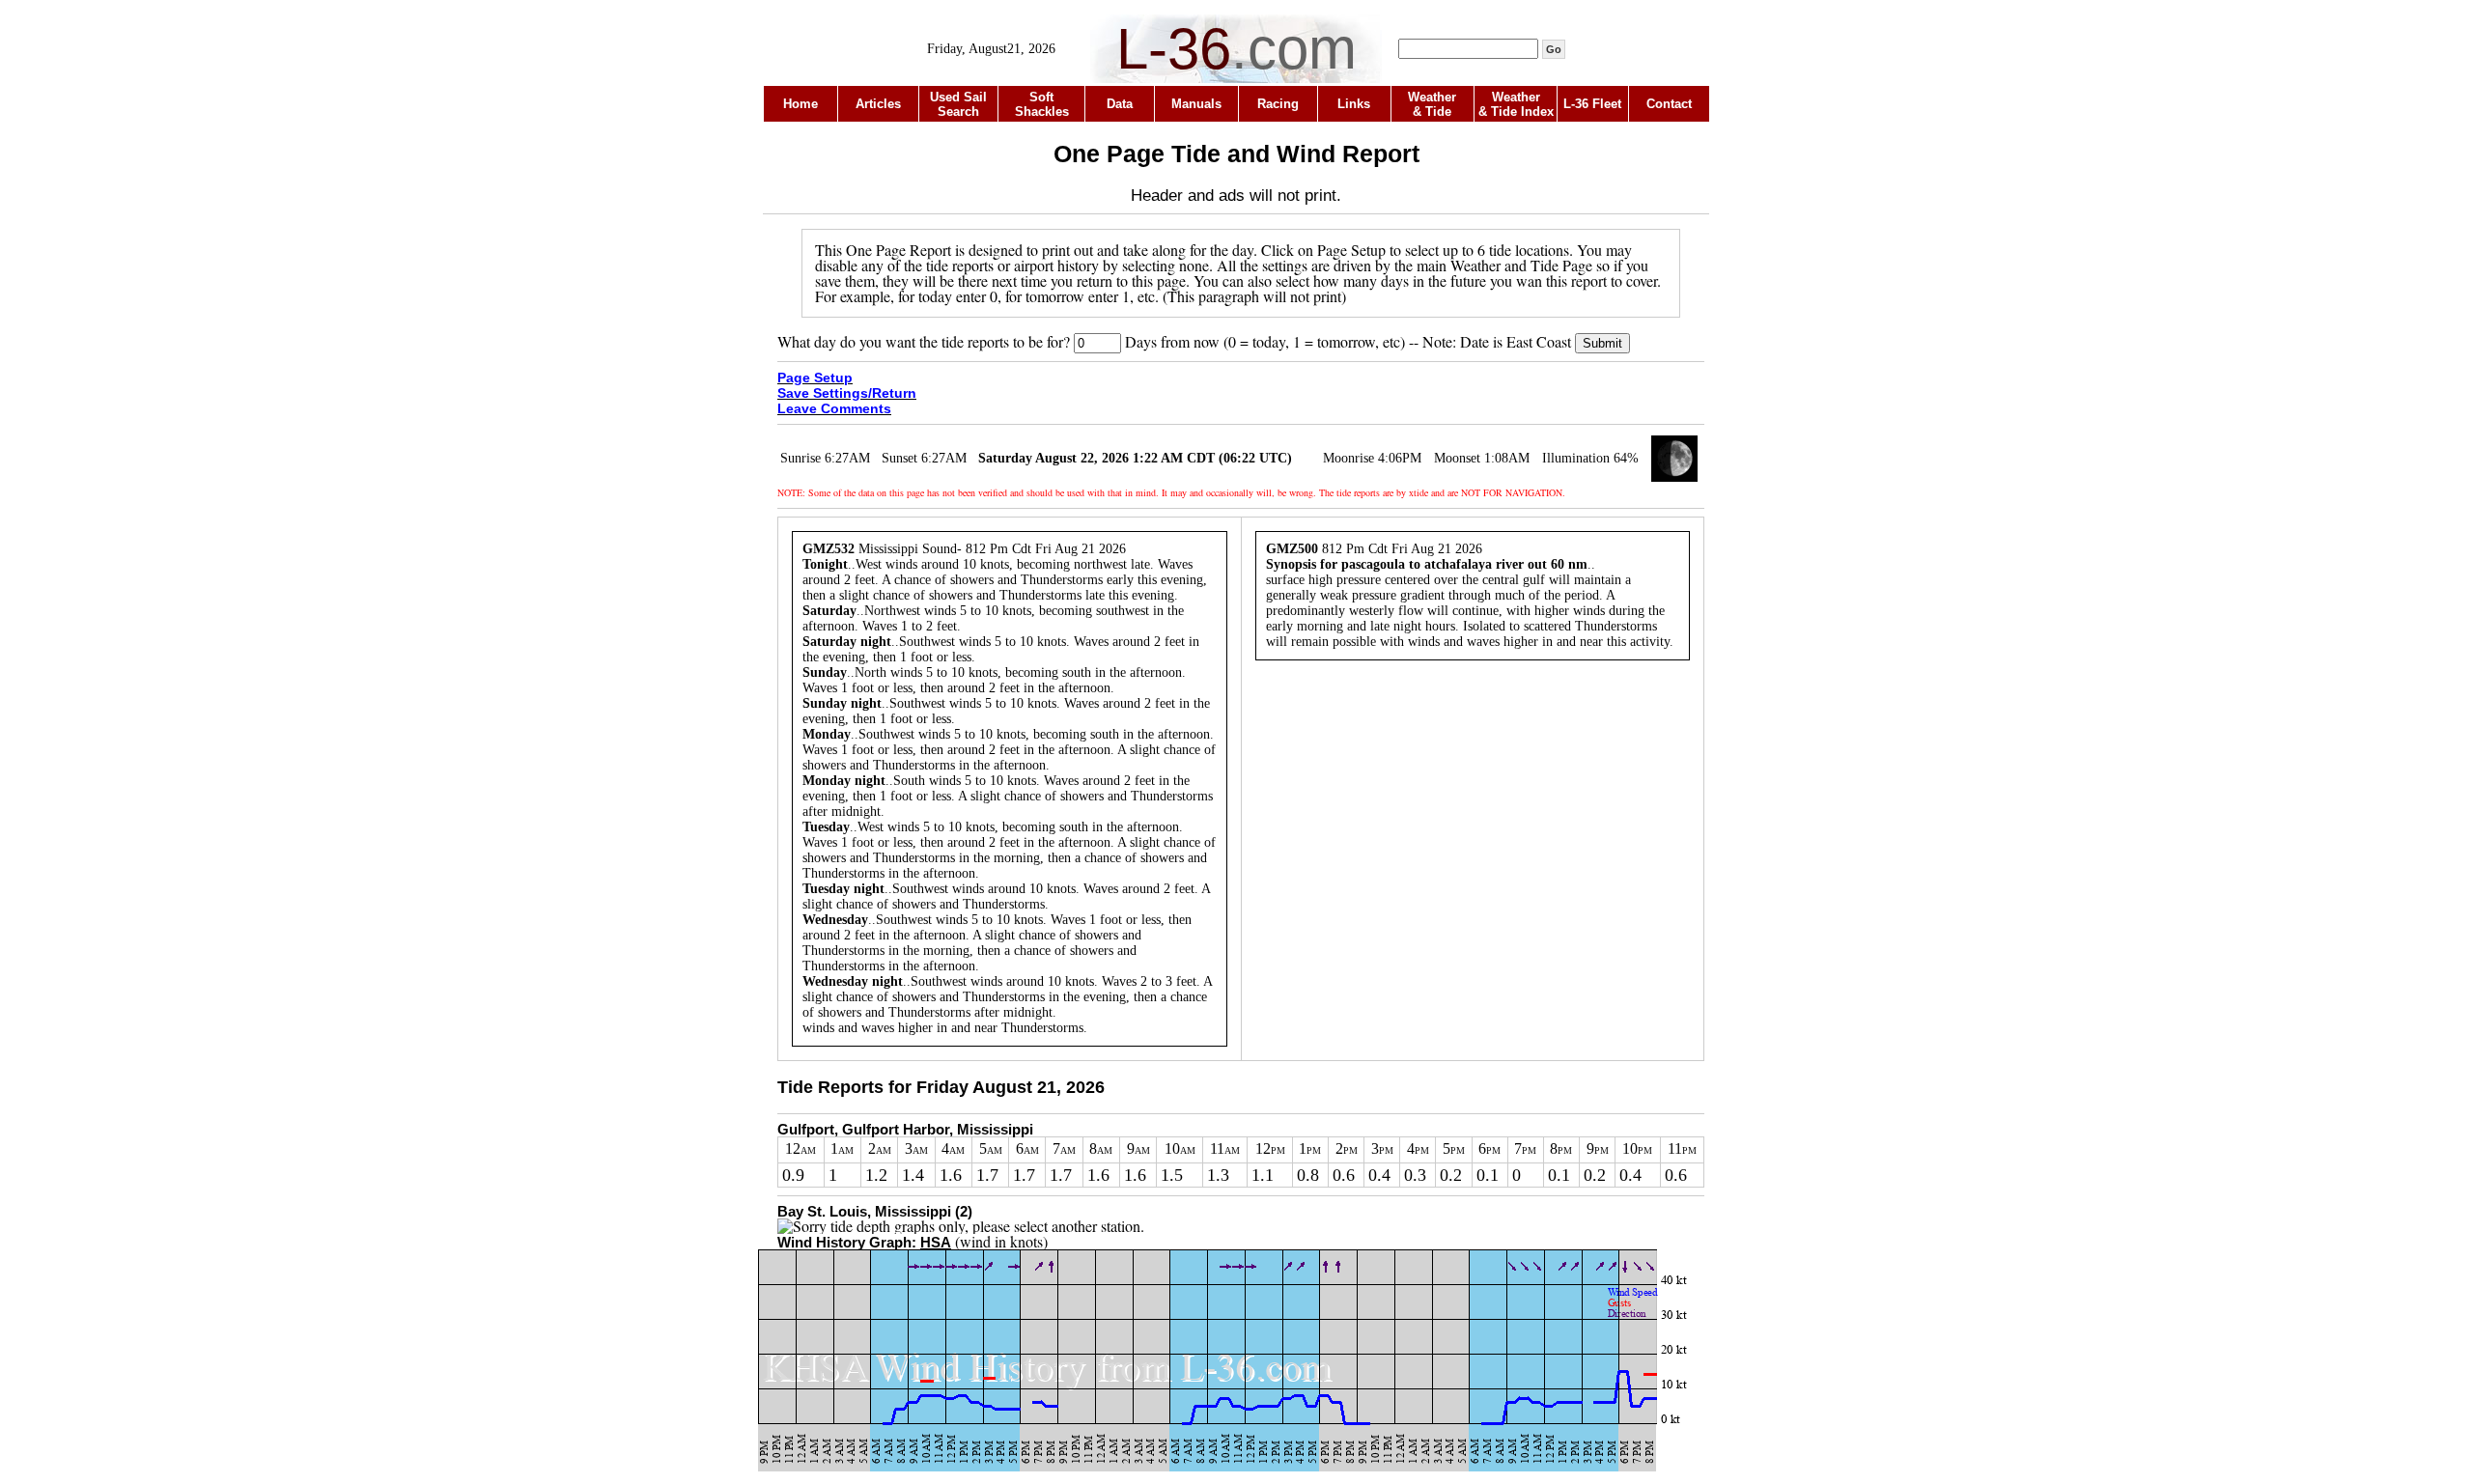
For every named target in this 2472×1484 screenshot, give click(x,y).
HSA (936, 1242)
